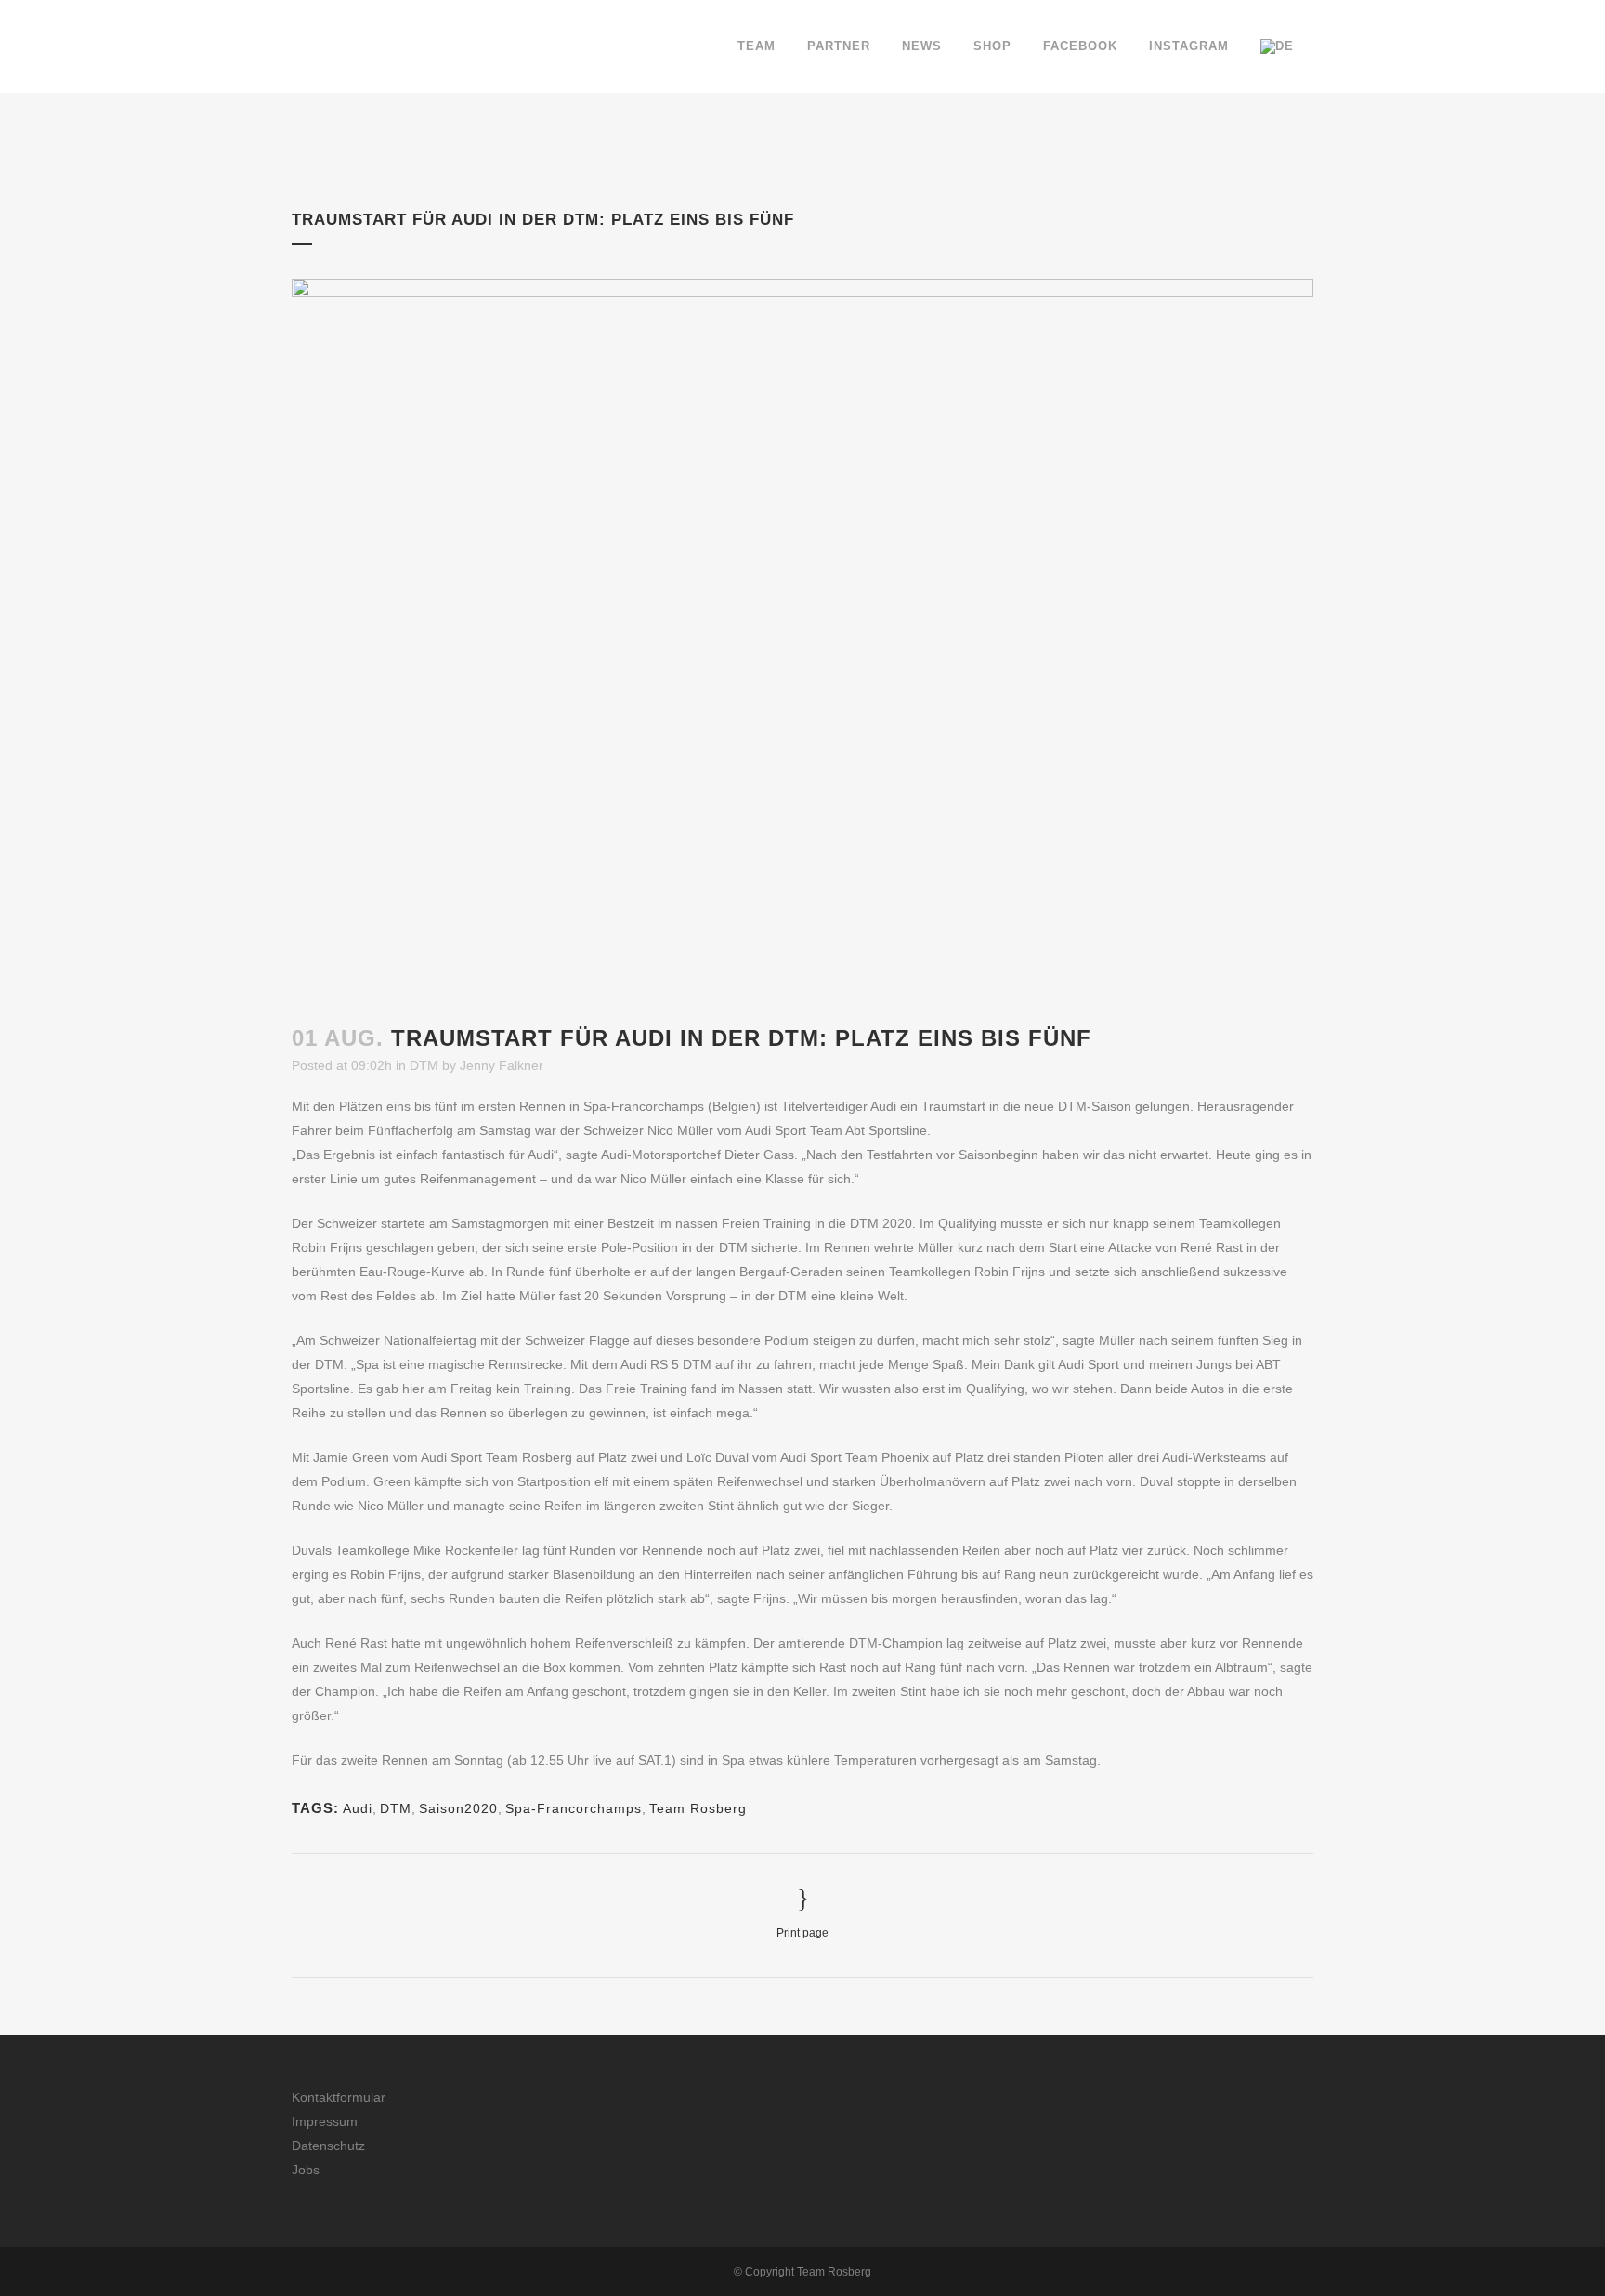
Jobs (306, 2170)
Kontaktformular (339, 2097)
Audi (358, 1808)
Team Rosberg (698, 1808)
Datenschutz (328, 2146)
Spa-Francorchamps (574, 1808)
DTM (424, 1065)
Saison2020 (458, 1808)
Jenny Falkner (502, 1065)
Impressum (325, 2121)
